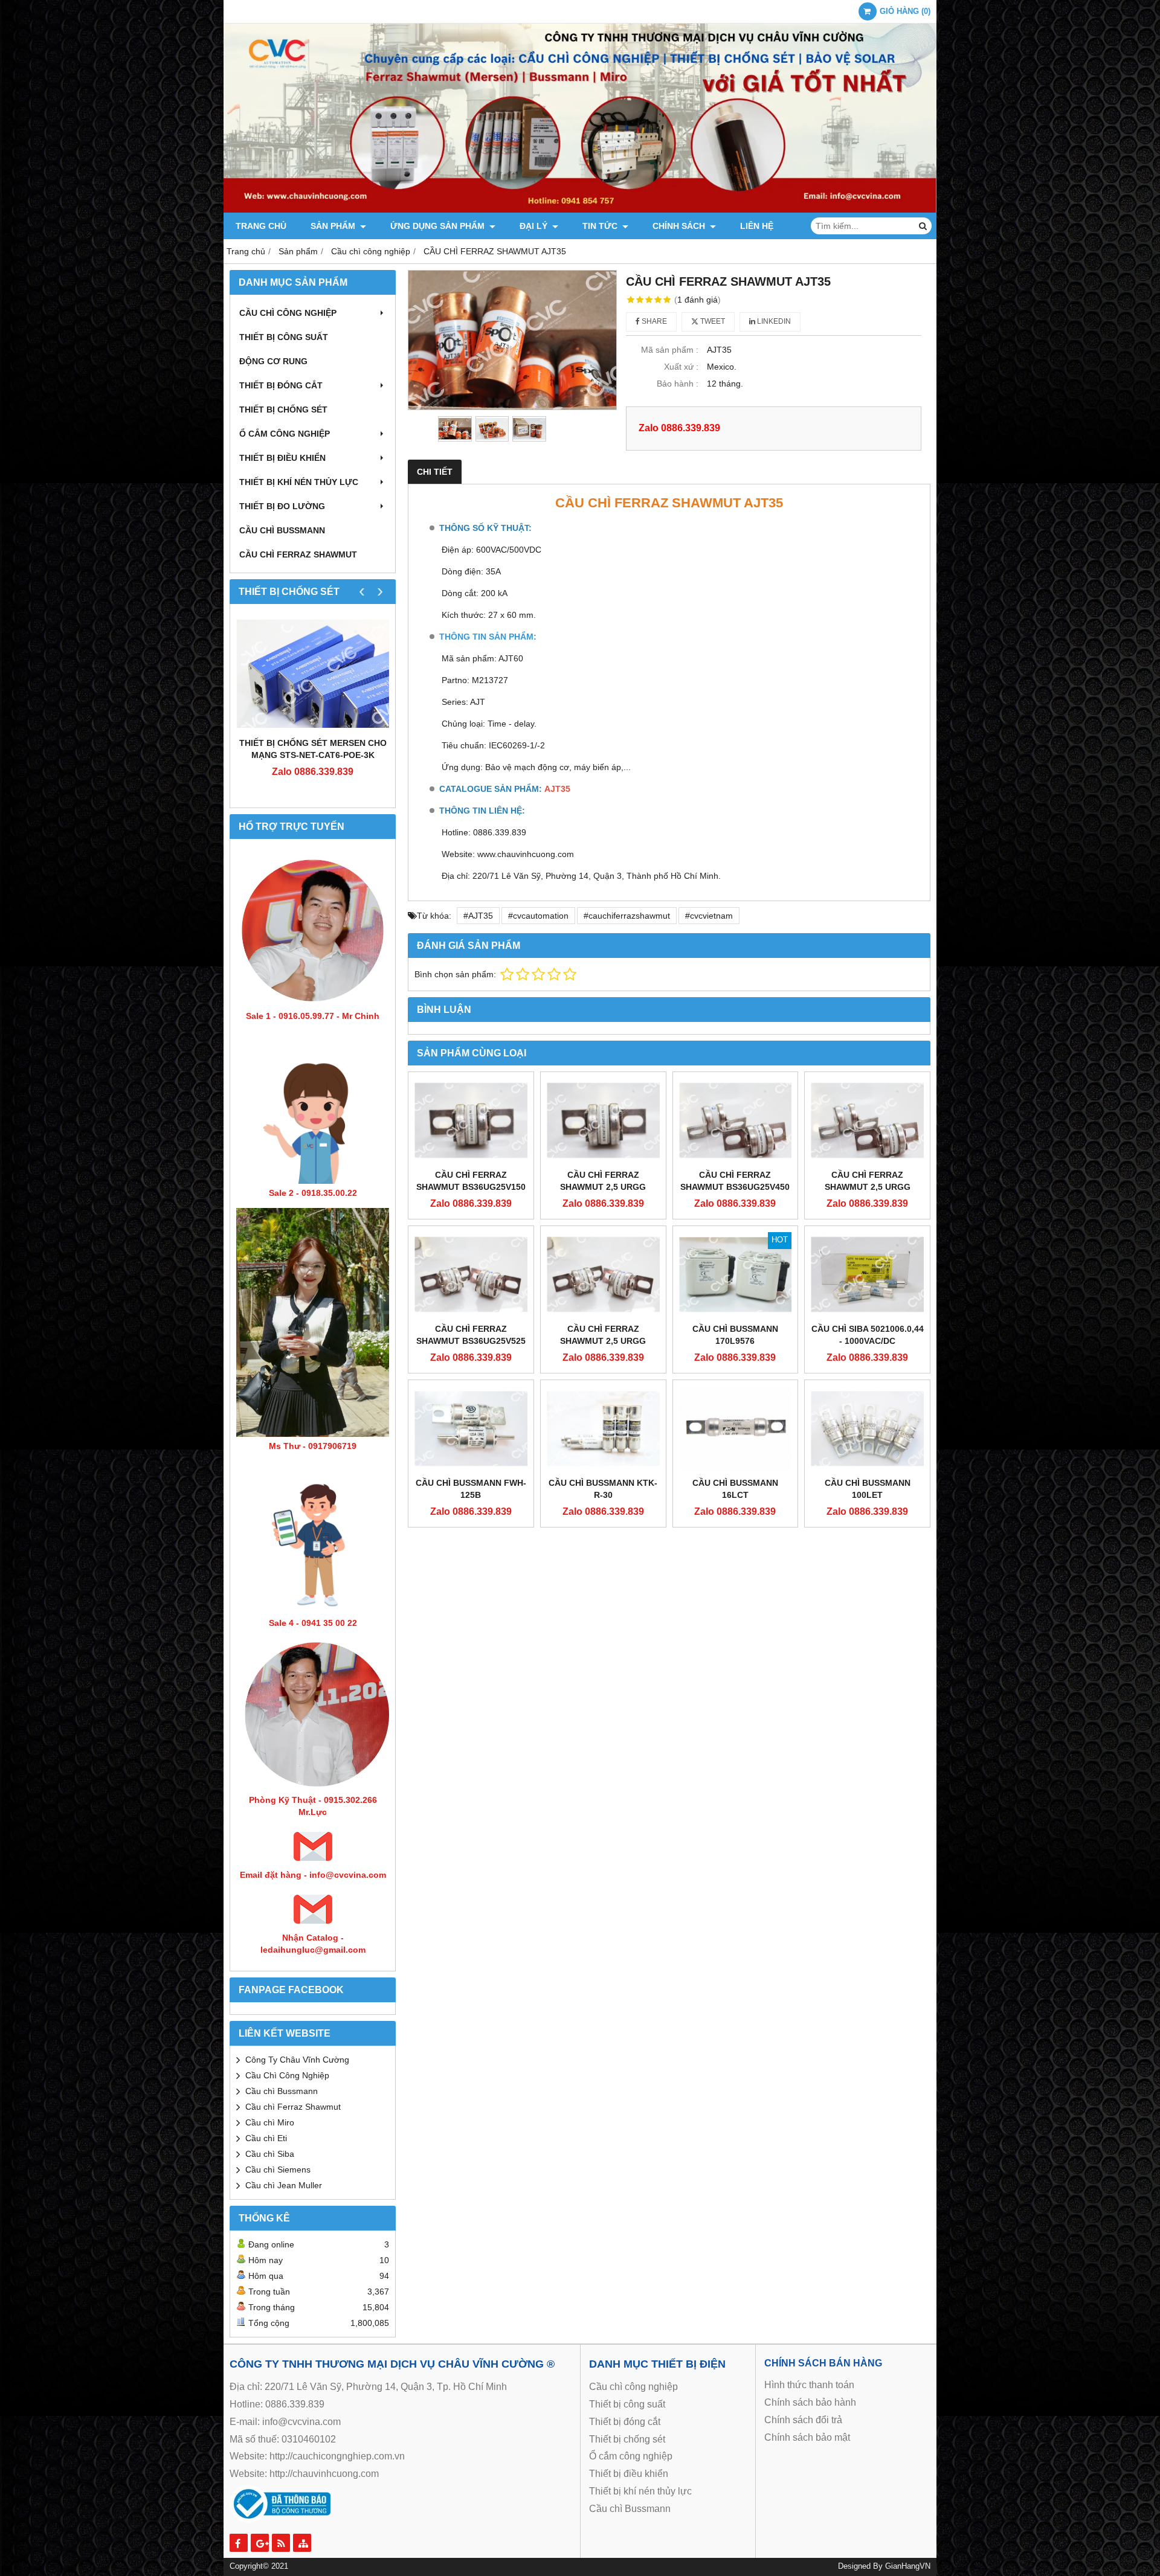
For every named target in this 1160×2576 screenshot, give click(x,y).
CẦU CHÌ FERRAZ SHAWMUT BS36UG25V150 (471, 1181)
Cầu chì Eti (266, 2138)
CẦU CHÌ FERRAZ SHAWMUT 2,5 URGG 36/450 (868, 1187)
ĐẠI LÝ (535, 226)
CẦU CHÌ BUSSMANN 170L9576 (735, 1335)
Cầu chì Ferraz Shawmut (293, 2107)
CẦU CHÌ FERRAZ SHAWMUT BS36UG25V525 (471, 1335)
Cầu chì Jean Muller (284, 2185)
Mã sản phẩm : (670, 350)
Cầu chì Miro (270, 2122)
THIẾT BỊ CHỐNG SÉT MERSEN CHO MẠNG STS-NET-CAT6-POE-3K (313, 749)
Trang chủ (261, 226)
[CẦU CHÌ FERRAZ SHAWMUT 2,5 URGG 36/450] (867, 1120)
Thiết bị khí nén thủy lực (299, 482)
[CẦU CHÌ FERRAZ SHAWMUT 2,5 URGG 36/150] (603, 1120)
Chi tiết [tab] (435, 472)
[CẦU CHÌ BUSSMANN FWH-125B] (471, 1428)
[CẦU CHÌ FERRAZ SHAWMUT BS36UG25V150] (471, 1120)
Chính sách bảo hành (810, 2402)
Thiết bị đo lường (282, 506)
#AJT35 (478, 916)
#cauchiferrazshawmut (627, 916)
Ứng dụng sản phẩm (439, 226)
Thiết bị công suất (284, 337)
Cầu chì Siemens (278, 2170)
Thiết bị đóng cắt (281, 385)
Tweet (712, 321)
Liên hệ (757, 226)
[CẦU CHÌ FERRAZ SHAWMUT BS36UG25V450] (736, 1120)
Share (653, 321)
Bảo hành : (678, 384)
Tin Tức (601, 226)
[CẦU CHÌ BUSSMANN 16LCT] (736, 1428)
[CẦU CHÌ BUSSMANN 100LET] (867, 1428)
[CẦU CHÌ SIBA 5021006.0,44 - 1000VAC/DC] (867, 1274)
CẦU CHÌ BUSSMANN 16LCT (735, 1489)
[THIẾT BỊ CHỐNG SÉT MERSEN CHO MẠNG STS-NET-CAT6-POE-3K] (313, 673)
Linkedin (773, 321)
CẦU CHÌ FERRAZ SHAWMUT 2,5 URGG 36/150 (603, 1187)
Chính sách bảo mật (807, 2437)
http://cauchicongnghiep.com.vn (337, 2456)
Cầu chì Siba (270, 2154)
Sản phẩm (334, 226)
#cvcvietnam (709, 916)
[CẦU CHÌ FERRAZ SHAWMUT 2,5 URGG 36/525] (603, 1274)
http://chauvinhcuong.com (324, 2474)
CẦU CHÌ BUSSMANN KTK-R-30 (603, 1489)
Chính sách (680, 226)
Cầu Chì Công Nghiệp (287, 2075)
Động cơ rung (273, 361)
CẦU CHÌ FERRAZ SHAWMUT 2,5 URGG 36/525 (603, 1341)
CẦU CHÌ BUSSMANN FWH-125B (471, 1489)
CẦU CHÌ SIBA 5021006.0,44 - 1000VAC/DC (868, 1335)
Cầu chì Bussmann (282, 530)
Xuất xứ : (681, 367)
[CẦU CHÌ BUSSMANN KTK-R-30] (603, 1428)
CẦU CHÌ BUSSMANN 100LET (868, 1489)
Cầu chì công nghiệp (288, 313)
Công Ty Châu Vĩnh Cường (297, 2060)
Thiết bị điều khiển (282, 458)
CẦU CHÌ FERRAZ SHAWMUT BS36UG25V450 (735, 1181)
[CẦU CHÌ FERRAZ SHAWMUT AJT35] (512, 340)
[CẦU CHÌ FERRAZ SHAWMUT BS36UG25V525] (471, 1274)
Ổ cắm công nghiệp (631, 2456)
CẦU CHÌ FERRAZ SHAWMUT (298, 554)
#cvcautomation (538, 916)
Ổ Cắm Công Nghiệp (285, 434)
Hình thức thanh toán (809, 2385)
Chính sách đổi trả (803, 2420)
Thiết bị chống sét (283, 410)
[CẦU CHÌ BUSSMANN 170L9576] (736, 1274)
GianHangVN (908, 2566)
